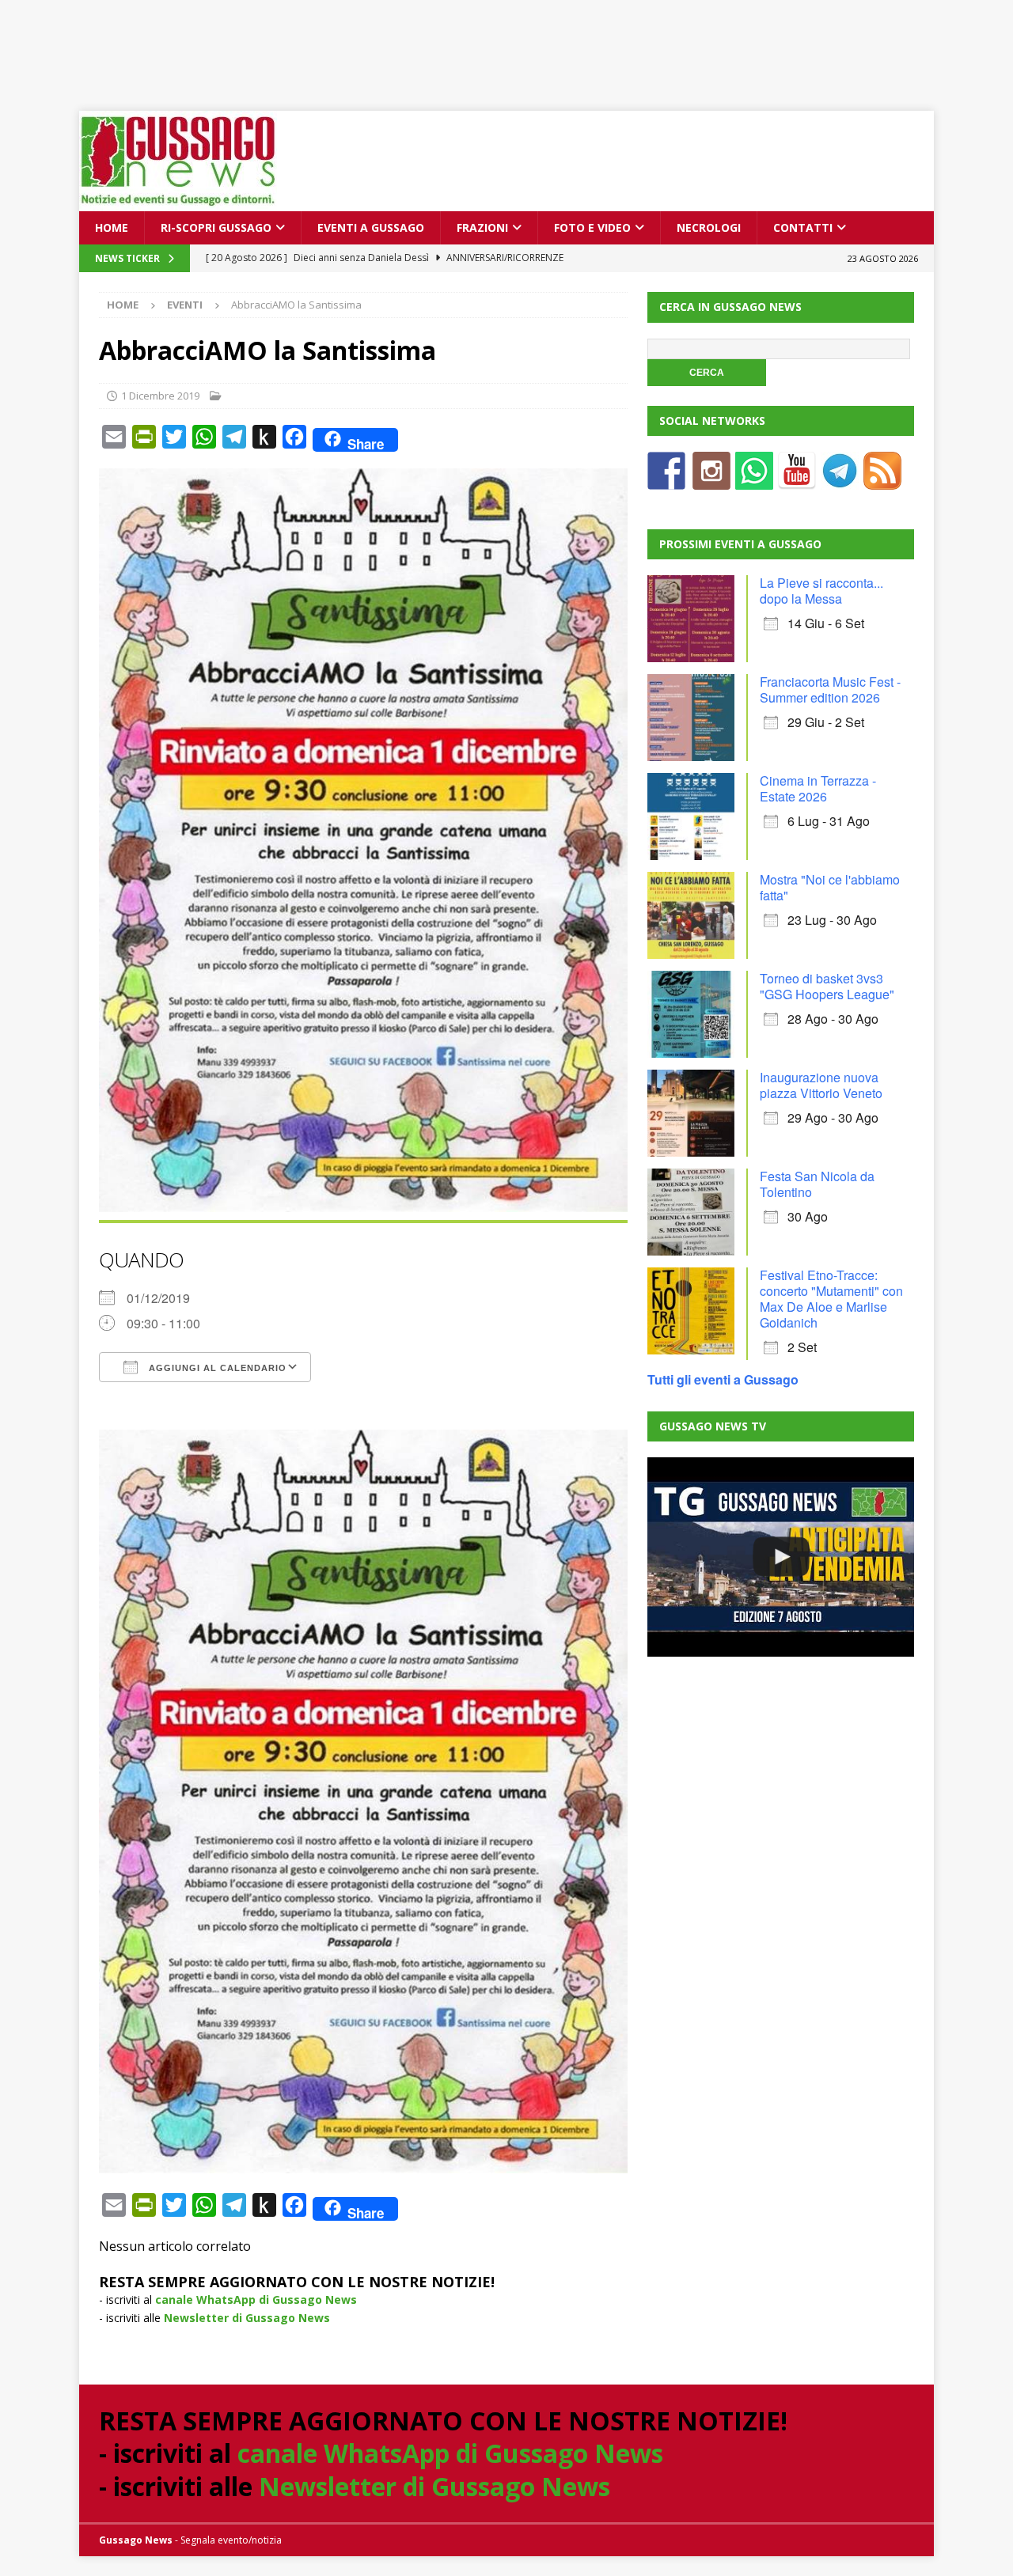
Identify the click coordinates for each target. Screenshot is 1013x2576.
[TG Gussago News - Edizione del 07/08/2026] (780, 1557)
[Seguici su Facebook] (666, 480)
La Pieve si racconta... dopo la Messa (821, 591)
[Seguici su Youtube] (797, 480)
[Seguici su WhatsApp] (754, 480)
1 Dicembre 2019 (160, 396)
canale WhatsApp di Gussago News (256, 2299)
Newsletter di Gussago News (247, 2318)
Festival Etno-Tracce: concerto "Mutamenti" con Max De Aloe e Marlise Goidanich (831, 1299)
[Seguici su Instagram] (711, 480)
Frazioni (482, 227)
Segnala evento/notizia (231, 2540)
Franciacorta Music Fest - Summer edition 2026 (830, 689)
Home (112, 227)
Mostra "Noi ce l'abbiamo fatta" (830, 887)
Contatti (803, 227)
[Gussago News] (178, 202)
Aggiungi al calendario (216, 1368)
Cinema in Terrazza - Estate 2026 (818, 788)
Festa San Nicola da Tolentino (817, 1184)
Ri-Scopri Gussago (216, 227)
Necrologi (709, 227)
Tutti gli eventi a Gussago (723, 1379)
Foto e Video (592, 227)
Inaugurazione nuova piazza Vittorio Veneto (821, 1085)
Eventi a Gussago (371, 227)
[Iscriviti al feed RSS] (882, 480)
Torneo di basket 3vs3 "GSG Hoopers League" (827, 986)
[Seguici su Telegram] (840, 480)
